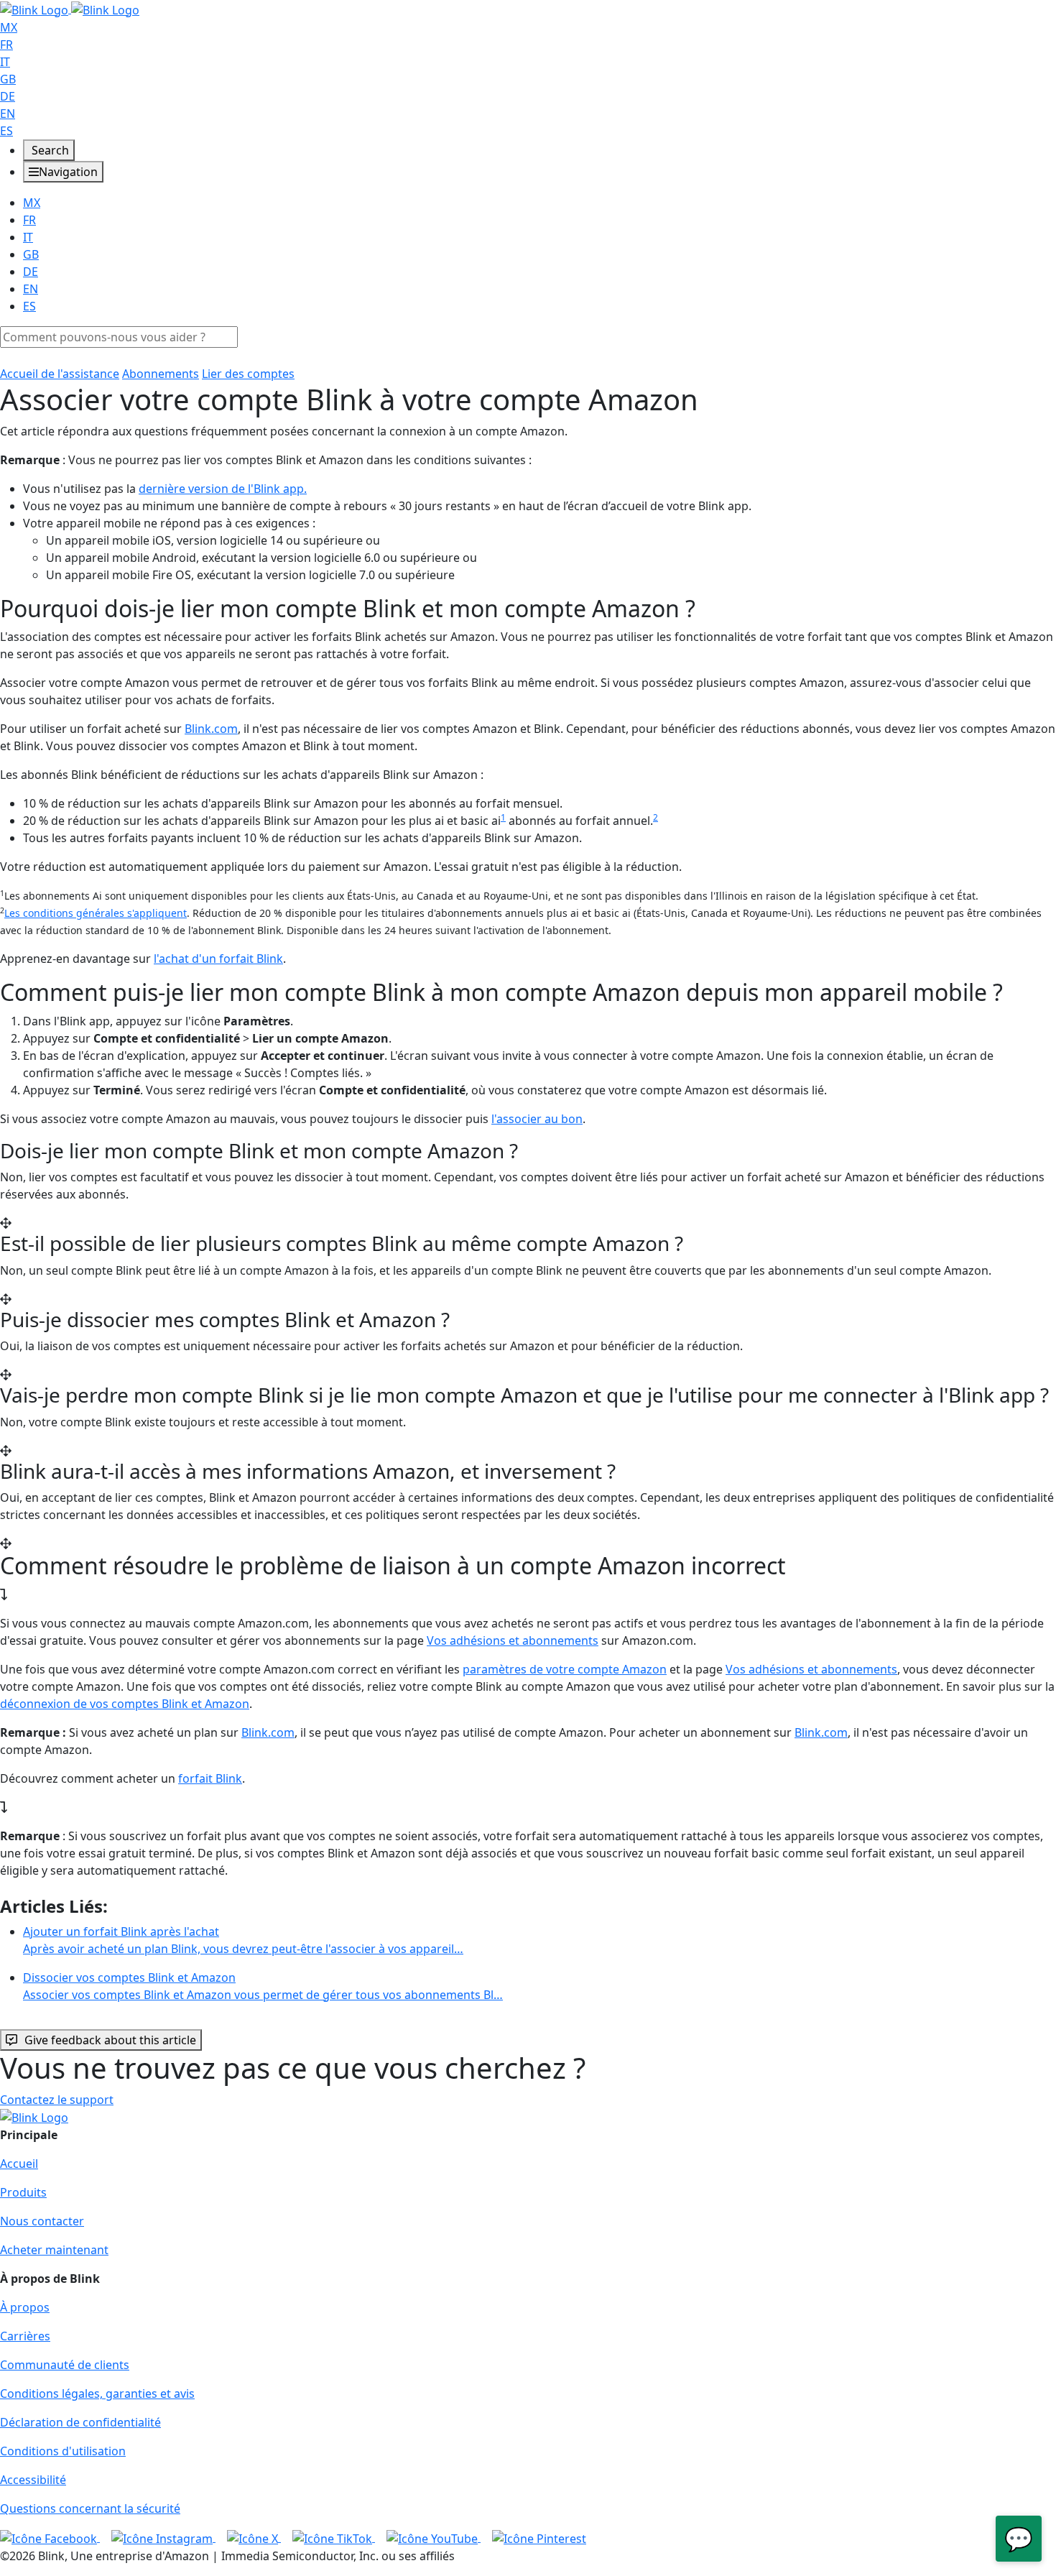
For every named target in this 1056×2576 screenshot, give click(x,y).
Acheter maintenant (54, 2250)
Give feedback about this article (110, 2040)
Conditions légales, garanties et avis (97, 2393)
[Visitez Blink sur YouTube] (434, 2537)
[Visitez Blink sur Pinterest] (539, 2537)
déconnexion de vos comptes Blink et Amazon (125, 1704)
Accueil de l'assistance (60, 374)
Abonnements (161, 374)
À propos (25, 2307)
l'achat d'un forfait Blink (218, 959)
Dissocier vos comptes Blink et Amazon (263, 1986)
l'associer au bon (537, 1119)
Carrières (25, 2336)
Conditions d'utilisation (63, 2451)
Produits (23, 2192)
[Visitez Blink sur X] (254, 2537)
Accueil (19, 2164)
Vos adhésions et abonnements (513, 1640)
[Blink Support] (70, 9)
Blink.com (211, 729)
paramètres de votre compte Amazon (565, 1669)
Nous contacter (42, 2221)
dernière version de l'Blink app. (223, 489)
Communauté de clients (65, 2365)
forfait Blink (210, 1778)
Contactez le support (57, 2100)
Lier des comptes (248, 374)
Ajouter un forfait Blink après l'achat (243, 1940)
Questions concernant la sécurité (90, 2508)
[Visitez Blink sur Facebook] (50, 2537)
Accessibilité (33, 2480)
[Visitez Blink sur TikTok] (334, 2537)
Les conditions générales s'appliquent (96, 913)
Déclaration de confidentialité (80, 2422)
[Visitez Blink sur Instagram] (163, 2537)
